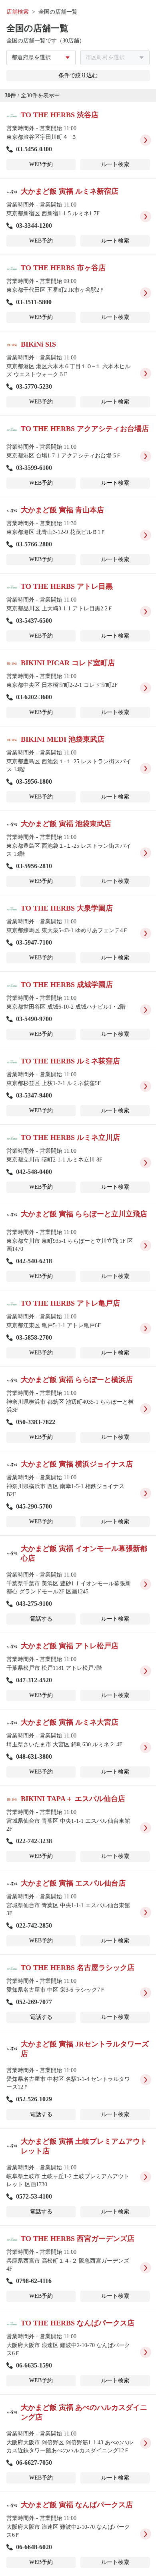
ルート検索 (115, 164)
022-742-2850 (34, 1925)
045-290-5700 (34, 1506)
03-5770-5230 (34, 386)
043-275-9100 (34, 1604)
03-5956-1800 (34, 781)
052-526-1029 (34, 2099)
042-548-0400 (34, 1172)
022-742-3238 (34, 1841)
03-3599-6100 (34, 468)
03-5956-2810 (34, 866)
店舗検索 (18, 12)
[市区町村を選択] (115, 58)
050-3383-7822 (36, 1422)
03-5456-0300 (34, 149)
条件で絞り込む (78, 75)
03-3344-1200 (34, 226)
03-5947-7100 (34, 942)
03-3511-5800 (34, 302)
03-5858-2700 (34, 1337)
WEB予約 (41, 164)
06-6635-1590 (34, 2365)
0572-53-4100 (34, 2196)
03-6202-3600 (34, 697)
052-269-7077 (34, 2002)
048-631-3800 (34, 1756)
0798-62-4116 (34, 2281)
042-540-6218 (34, 1261)
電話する (41, 1619)
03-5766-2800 (34, 544)
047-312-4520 (34, 1680)
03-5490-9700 (34, 1019)
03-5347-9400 (34, 1095)
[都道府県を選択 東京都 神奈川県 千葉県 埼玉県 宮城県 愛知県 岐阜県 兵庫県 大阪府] (41, 58)
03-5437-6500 (34, 621)
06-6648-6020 (34, 2547)
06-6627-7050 (34, 2463)
